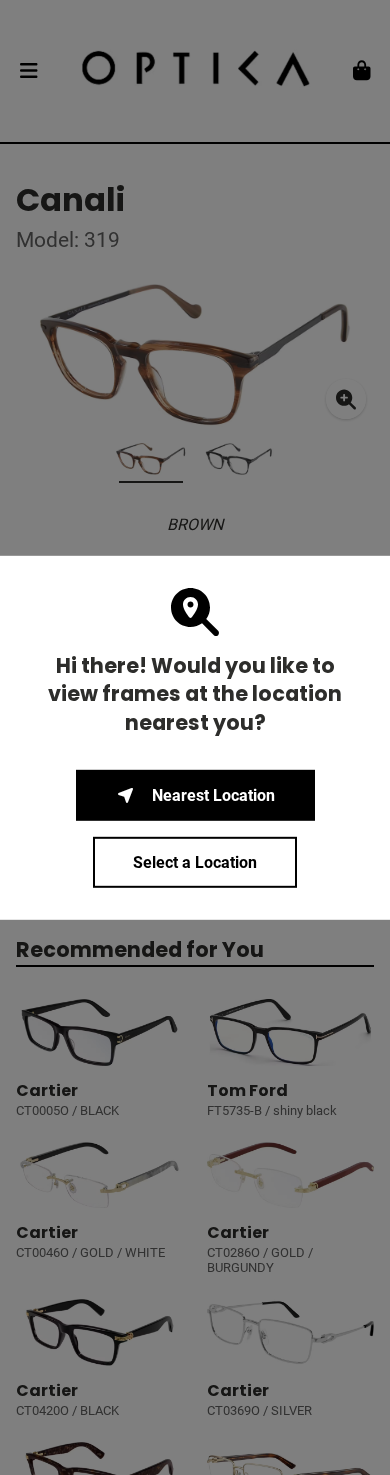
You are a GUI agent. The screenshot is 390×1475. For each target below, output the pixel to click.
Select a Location (195, 862)
